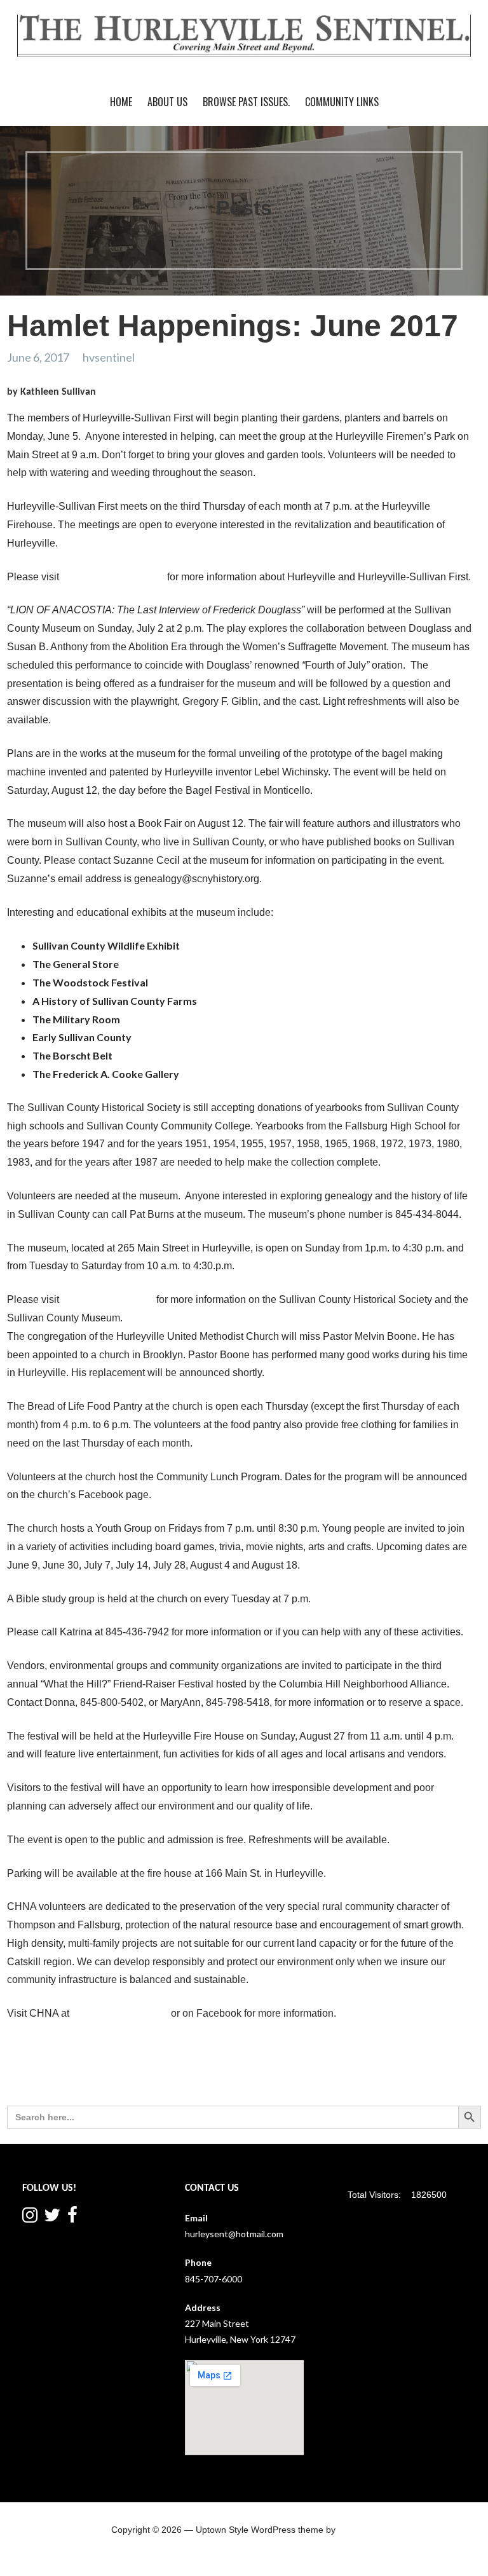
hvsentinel (109, 357)
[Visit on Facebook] (72, 2218)
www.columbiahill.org (120, 2013)
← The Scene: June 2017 (64, 2062)
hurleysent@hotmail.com (234, 2234)
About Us (167, 102)
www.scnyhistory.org (108, 1299)
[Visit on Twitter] (52, 2218)
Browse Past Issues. (246, 102)
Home (121, 102)
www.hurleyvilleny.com (113, 577)
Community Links (342, 102)
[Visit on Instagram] (30, 2218)
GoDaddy (357, 2530)
